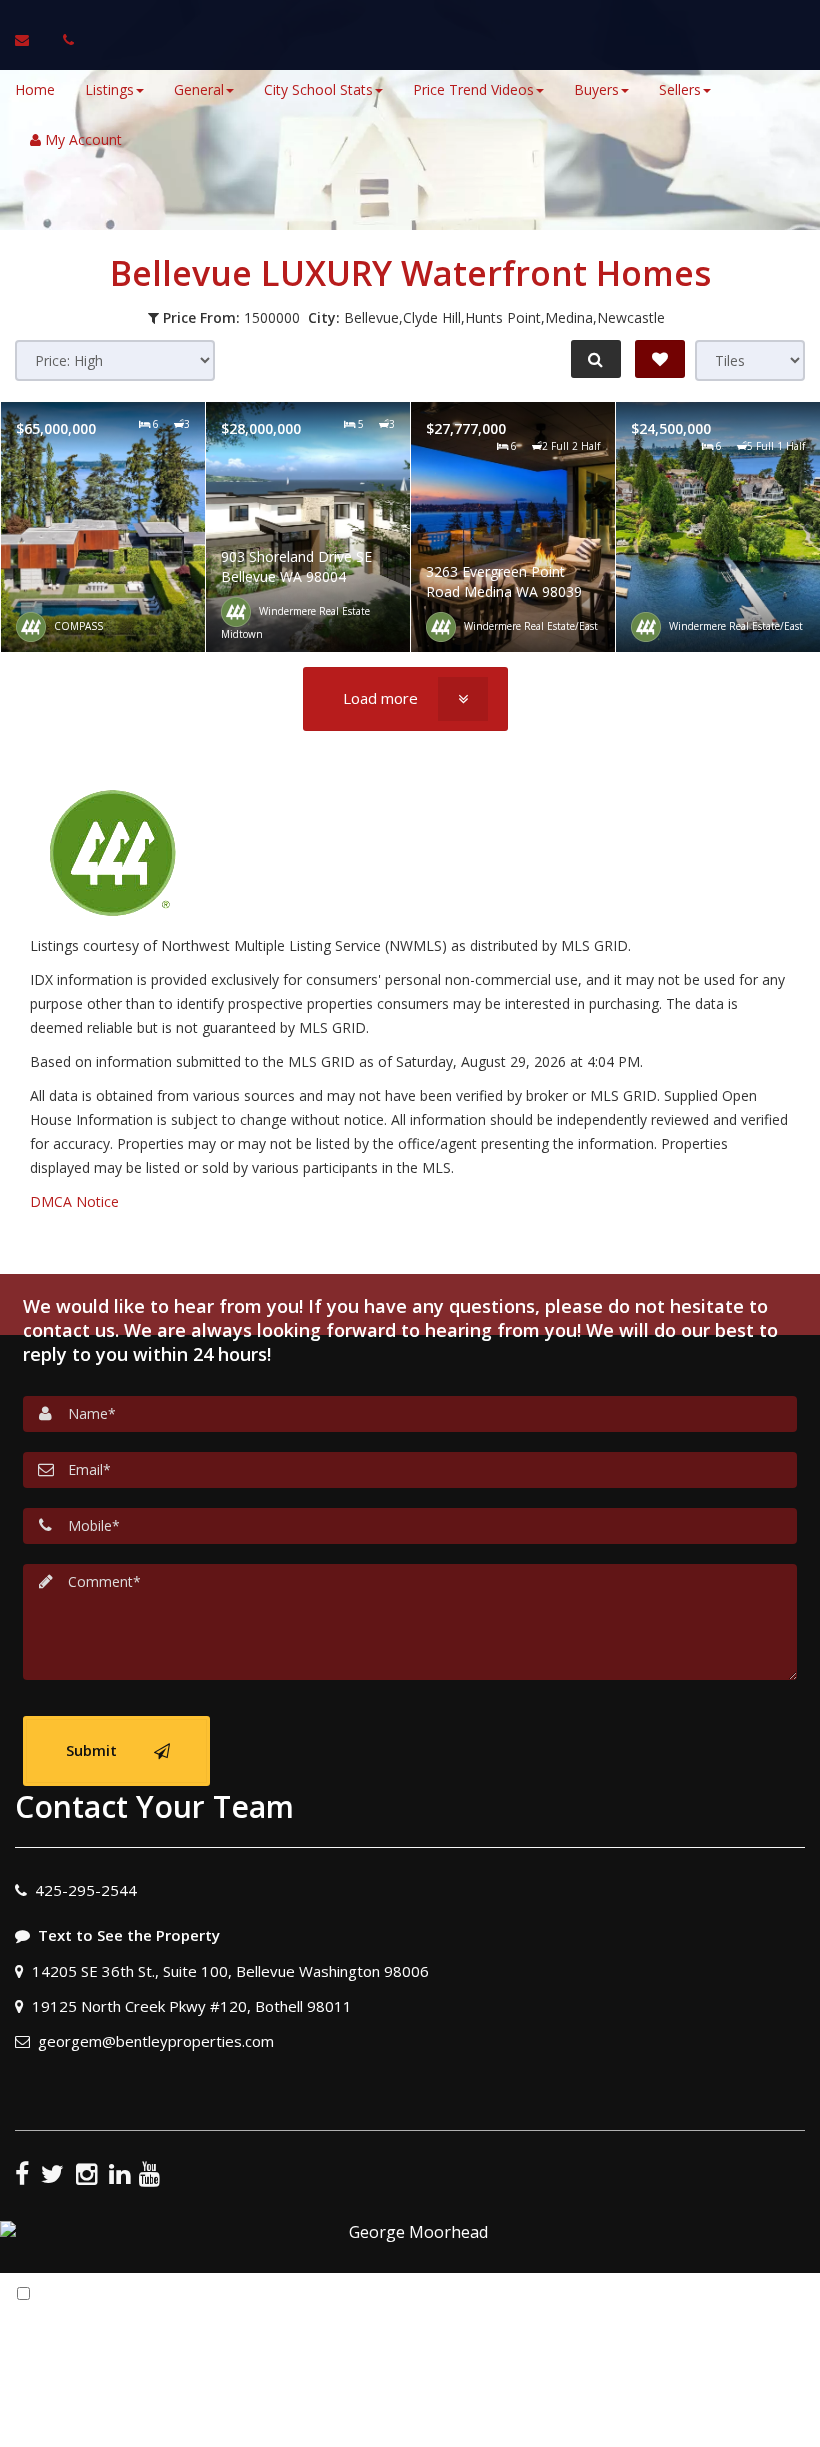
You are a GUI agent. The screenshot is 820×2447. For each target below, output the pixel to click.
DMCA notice (410, 2424)
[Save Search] (660, 359)
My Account (81, 139)
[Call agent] (63, 40)
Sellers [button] (680, 89)
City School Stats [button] (318, 89)
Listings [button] (109, 89)
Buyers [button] (596, 89)
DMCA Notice (74, 1201)
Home (35, 89)
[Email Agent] (31, 40)
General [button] (199, 89)
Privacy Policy (599, 2342)
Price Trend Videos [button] (473, 89)
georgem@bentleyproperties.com (156, 2041)
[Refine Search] (596, 359)
